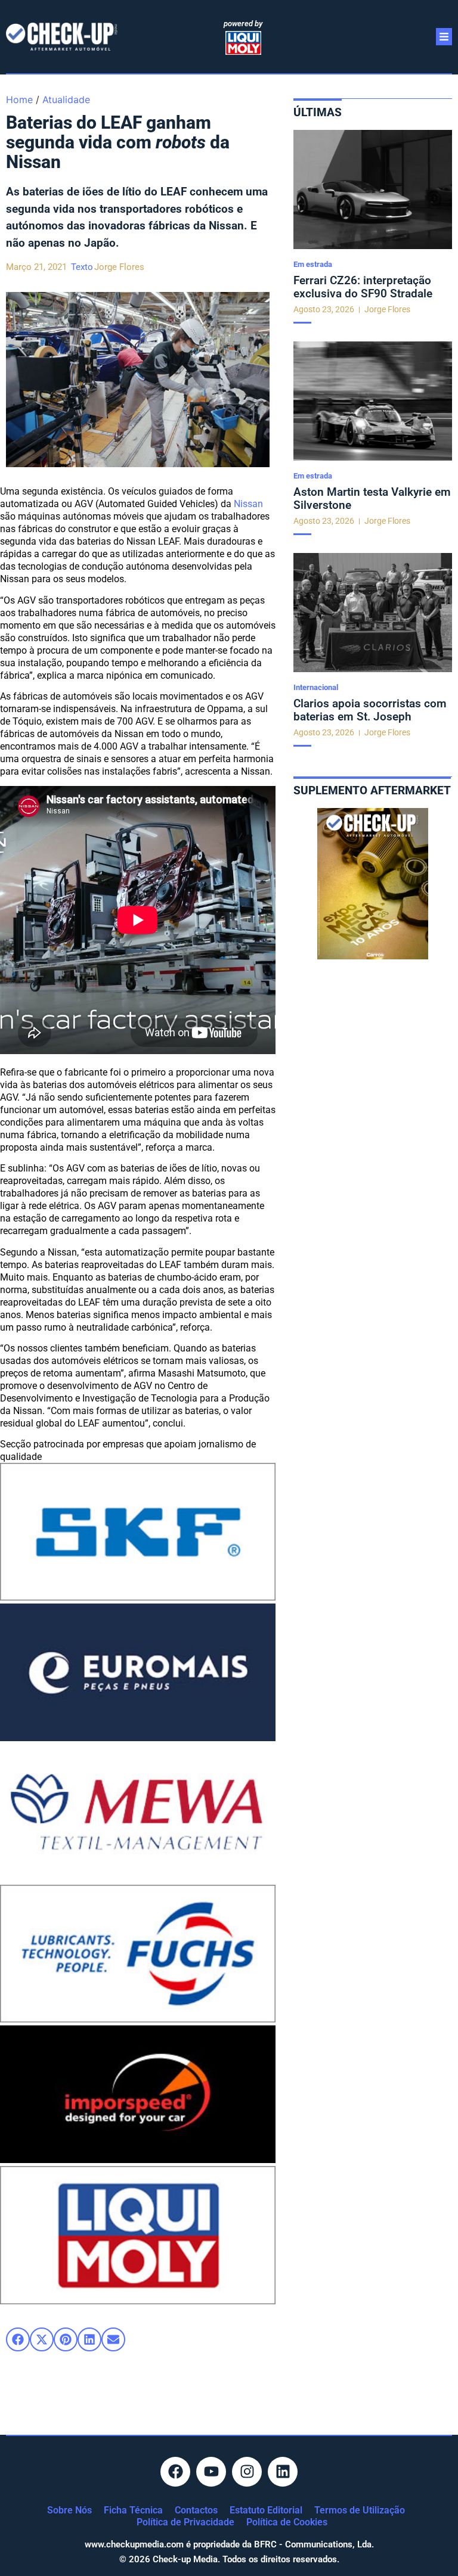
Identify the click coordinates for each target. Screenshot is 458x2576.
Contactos (196, 2510)
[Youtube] (211, 2472)
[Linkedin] (283, 2472)
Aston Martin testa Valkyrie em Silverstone (372, 498)
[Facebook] (175, 2472)
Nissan (248, 504)
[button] (18, 2339)
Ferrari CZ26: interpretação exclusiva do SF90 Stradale (363, 287)
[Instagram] (247, 2472)
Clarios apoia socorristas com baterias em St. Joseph (370, 710)
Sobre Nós (69, 2510)
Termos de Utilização (360, 2510)
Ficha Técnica (133, 2510)
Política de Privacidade (185, 2522)
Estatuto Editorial (266, 2510)
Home (19, 100)
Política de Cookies (287, 2522)
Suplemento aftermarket (372, 790)
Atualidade (66, 100)
